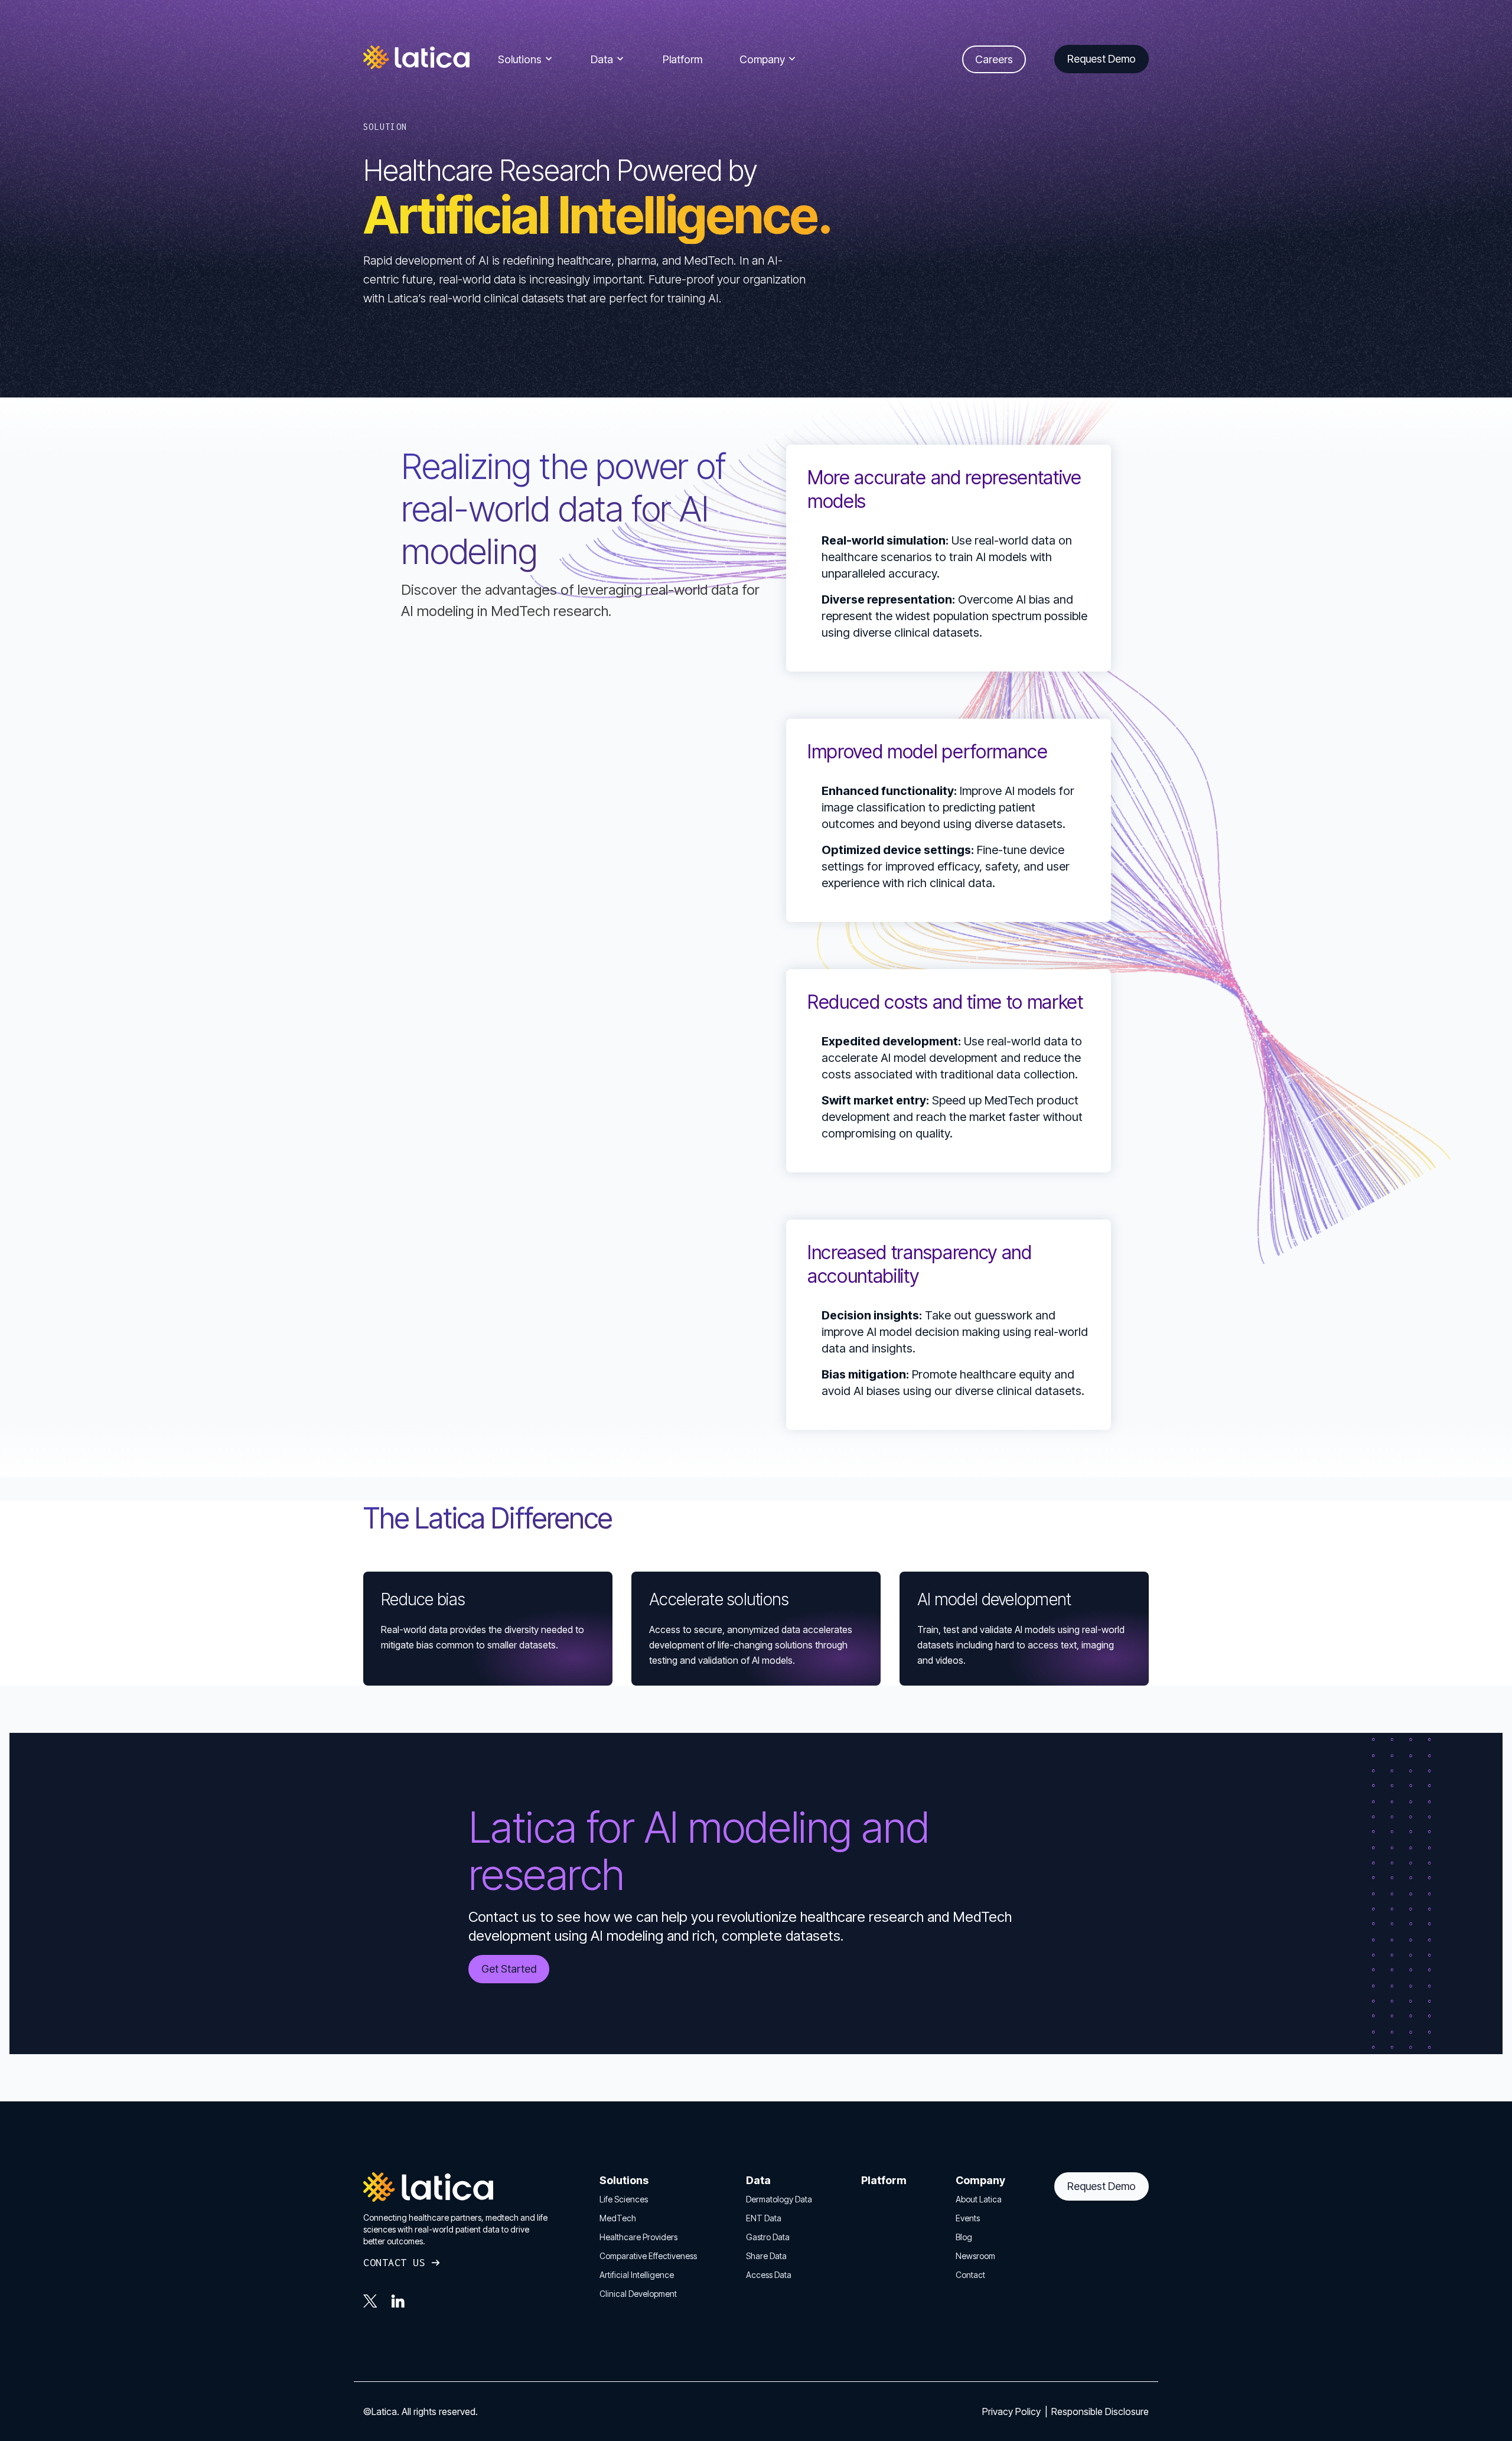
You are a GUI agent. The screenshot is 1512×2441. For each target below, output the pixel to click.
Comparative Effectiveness (648, 2256)
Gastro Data (768, 2237)
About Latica (979, 2199)
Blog (964, 2237)
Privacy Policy (1013, 2411)
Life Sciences (624, 2199)
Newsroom (975, 2256)
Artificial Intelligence (637, 2275)
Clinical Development (638, 2294)
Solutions (520, 59)
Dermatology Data (779, 2199)
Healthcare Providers (638, 2237)
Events (968, 2218)
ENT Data (764, 2218)
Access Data (769, 2275)
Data (602, 59)
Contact (970, 2275)
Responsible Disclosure (1100, 2411)
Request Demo (1102, 2186)
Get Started (509, 1969)
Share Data (766, 2256)
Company (762, 59)
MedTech (618, 2218)
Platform (682, 59)
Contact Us (394, 2262)
